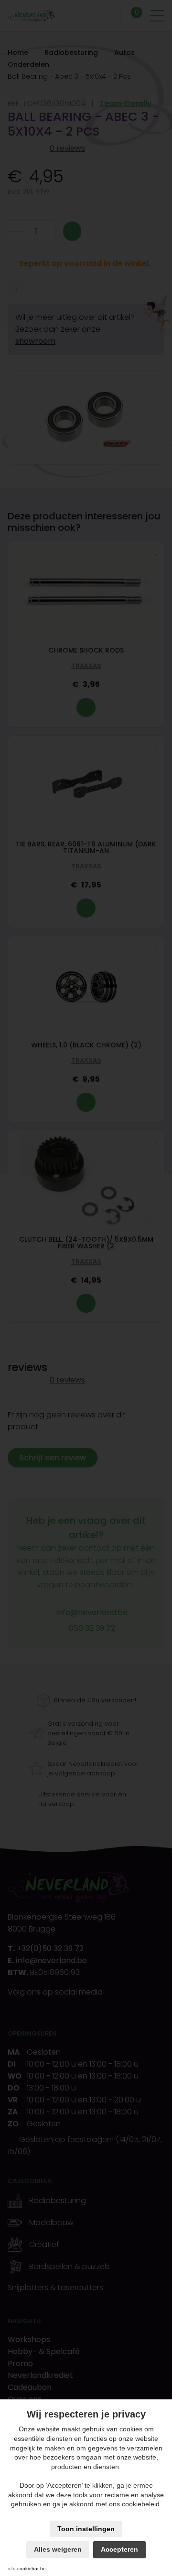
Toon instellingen (86, 2529)
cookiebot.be (32, 2569)
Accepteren (119, 2549)
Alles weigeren (58, 2549)
